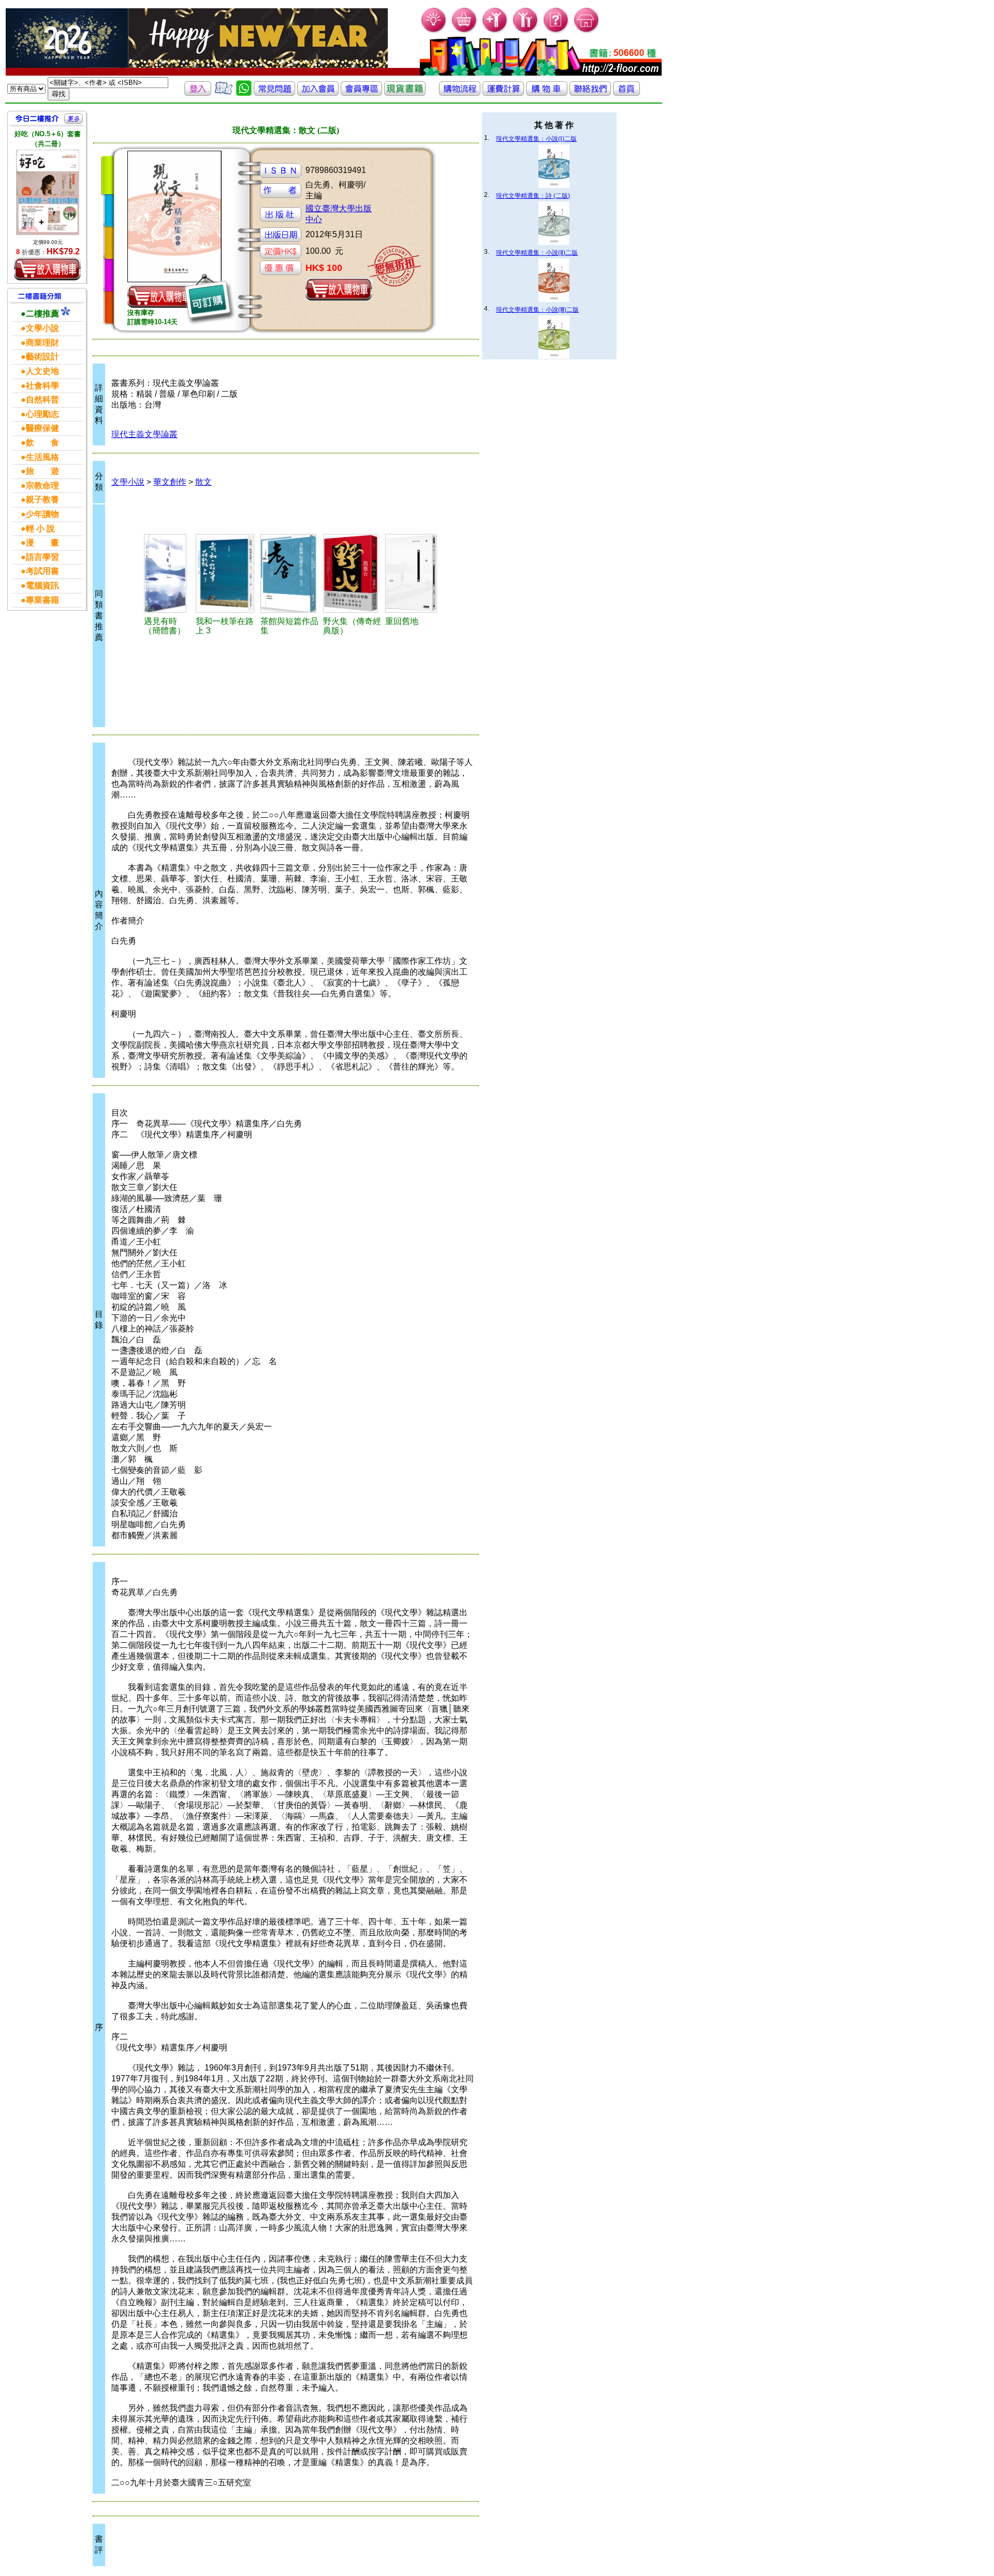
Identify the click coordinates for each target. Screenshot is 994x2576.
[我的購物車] (465, 31)
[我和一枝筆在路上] (226, 573)
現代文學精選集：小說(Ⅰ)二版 (536, 139)
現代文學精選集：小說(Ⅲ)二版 (537, 310)
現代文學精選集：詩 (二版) (533, 196)
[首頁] (587, 31)
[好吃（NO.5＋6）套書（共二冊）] (48, 192)
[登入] (198, 93)
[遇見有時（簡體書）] (168, 573)
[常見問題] (556, 31)
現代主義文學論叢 (144, 434)
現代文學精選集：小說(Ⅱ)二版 (537, 253)
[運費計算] (503, 93)
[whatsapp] (244, 93)
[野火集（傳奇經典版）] (352, 573)
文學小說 (128, 482)
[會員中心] (526, 31)
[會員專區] (361, 93)
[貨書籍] (405, 93)
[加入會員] (495, 31)
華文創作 (170, 482)
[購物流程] (460, 93)
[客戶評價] (224, 93)
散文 (203, 482)
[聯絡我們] (590, 93)
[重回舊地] (413, 573)
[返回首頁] (626, 93)
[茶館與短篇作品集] (290, 573)
